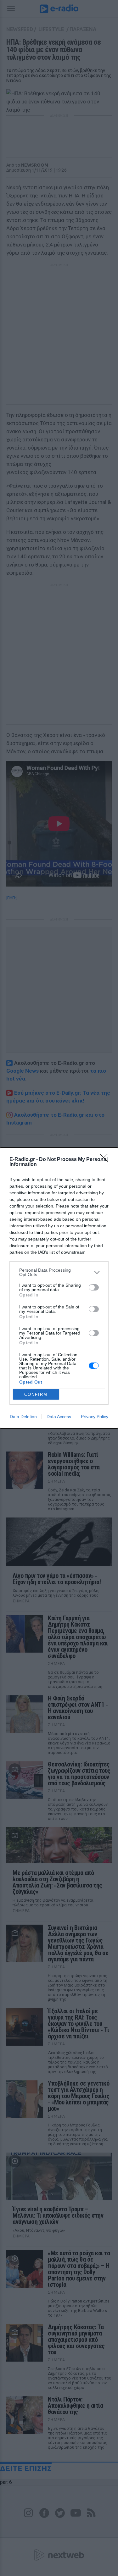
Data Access (59, 1417)
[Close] (106, 1160)
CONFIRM (36, 1394)
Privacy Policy (95, 1417)
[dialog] (59, 1288)
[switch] (94, 1287)
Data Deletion (23, 1417)
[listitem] (59, 1272)
